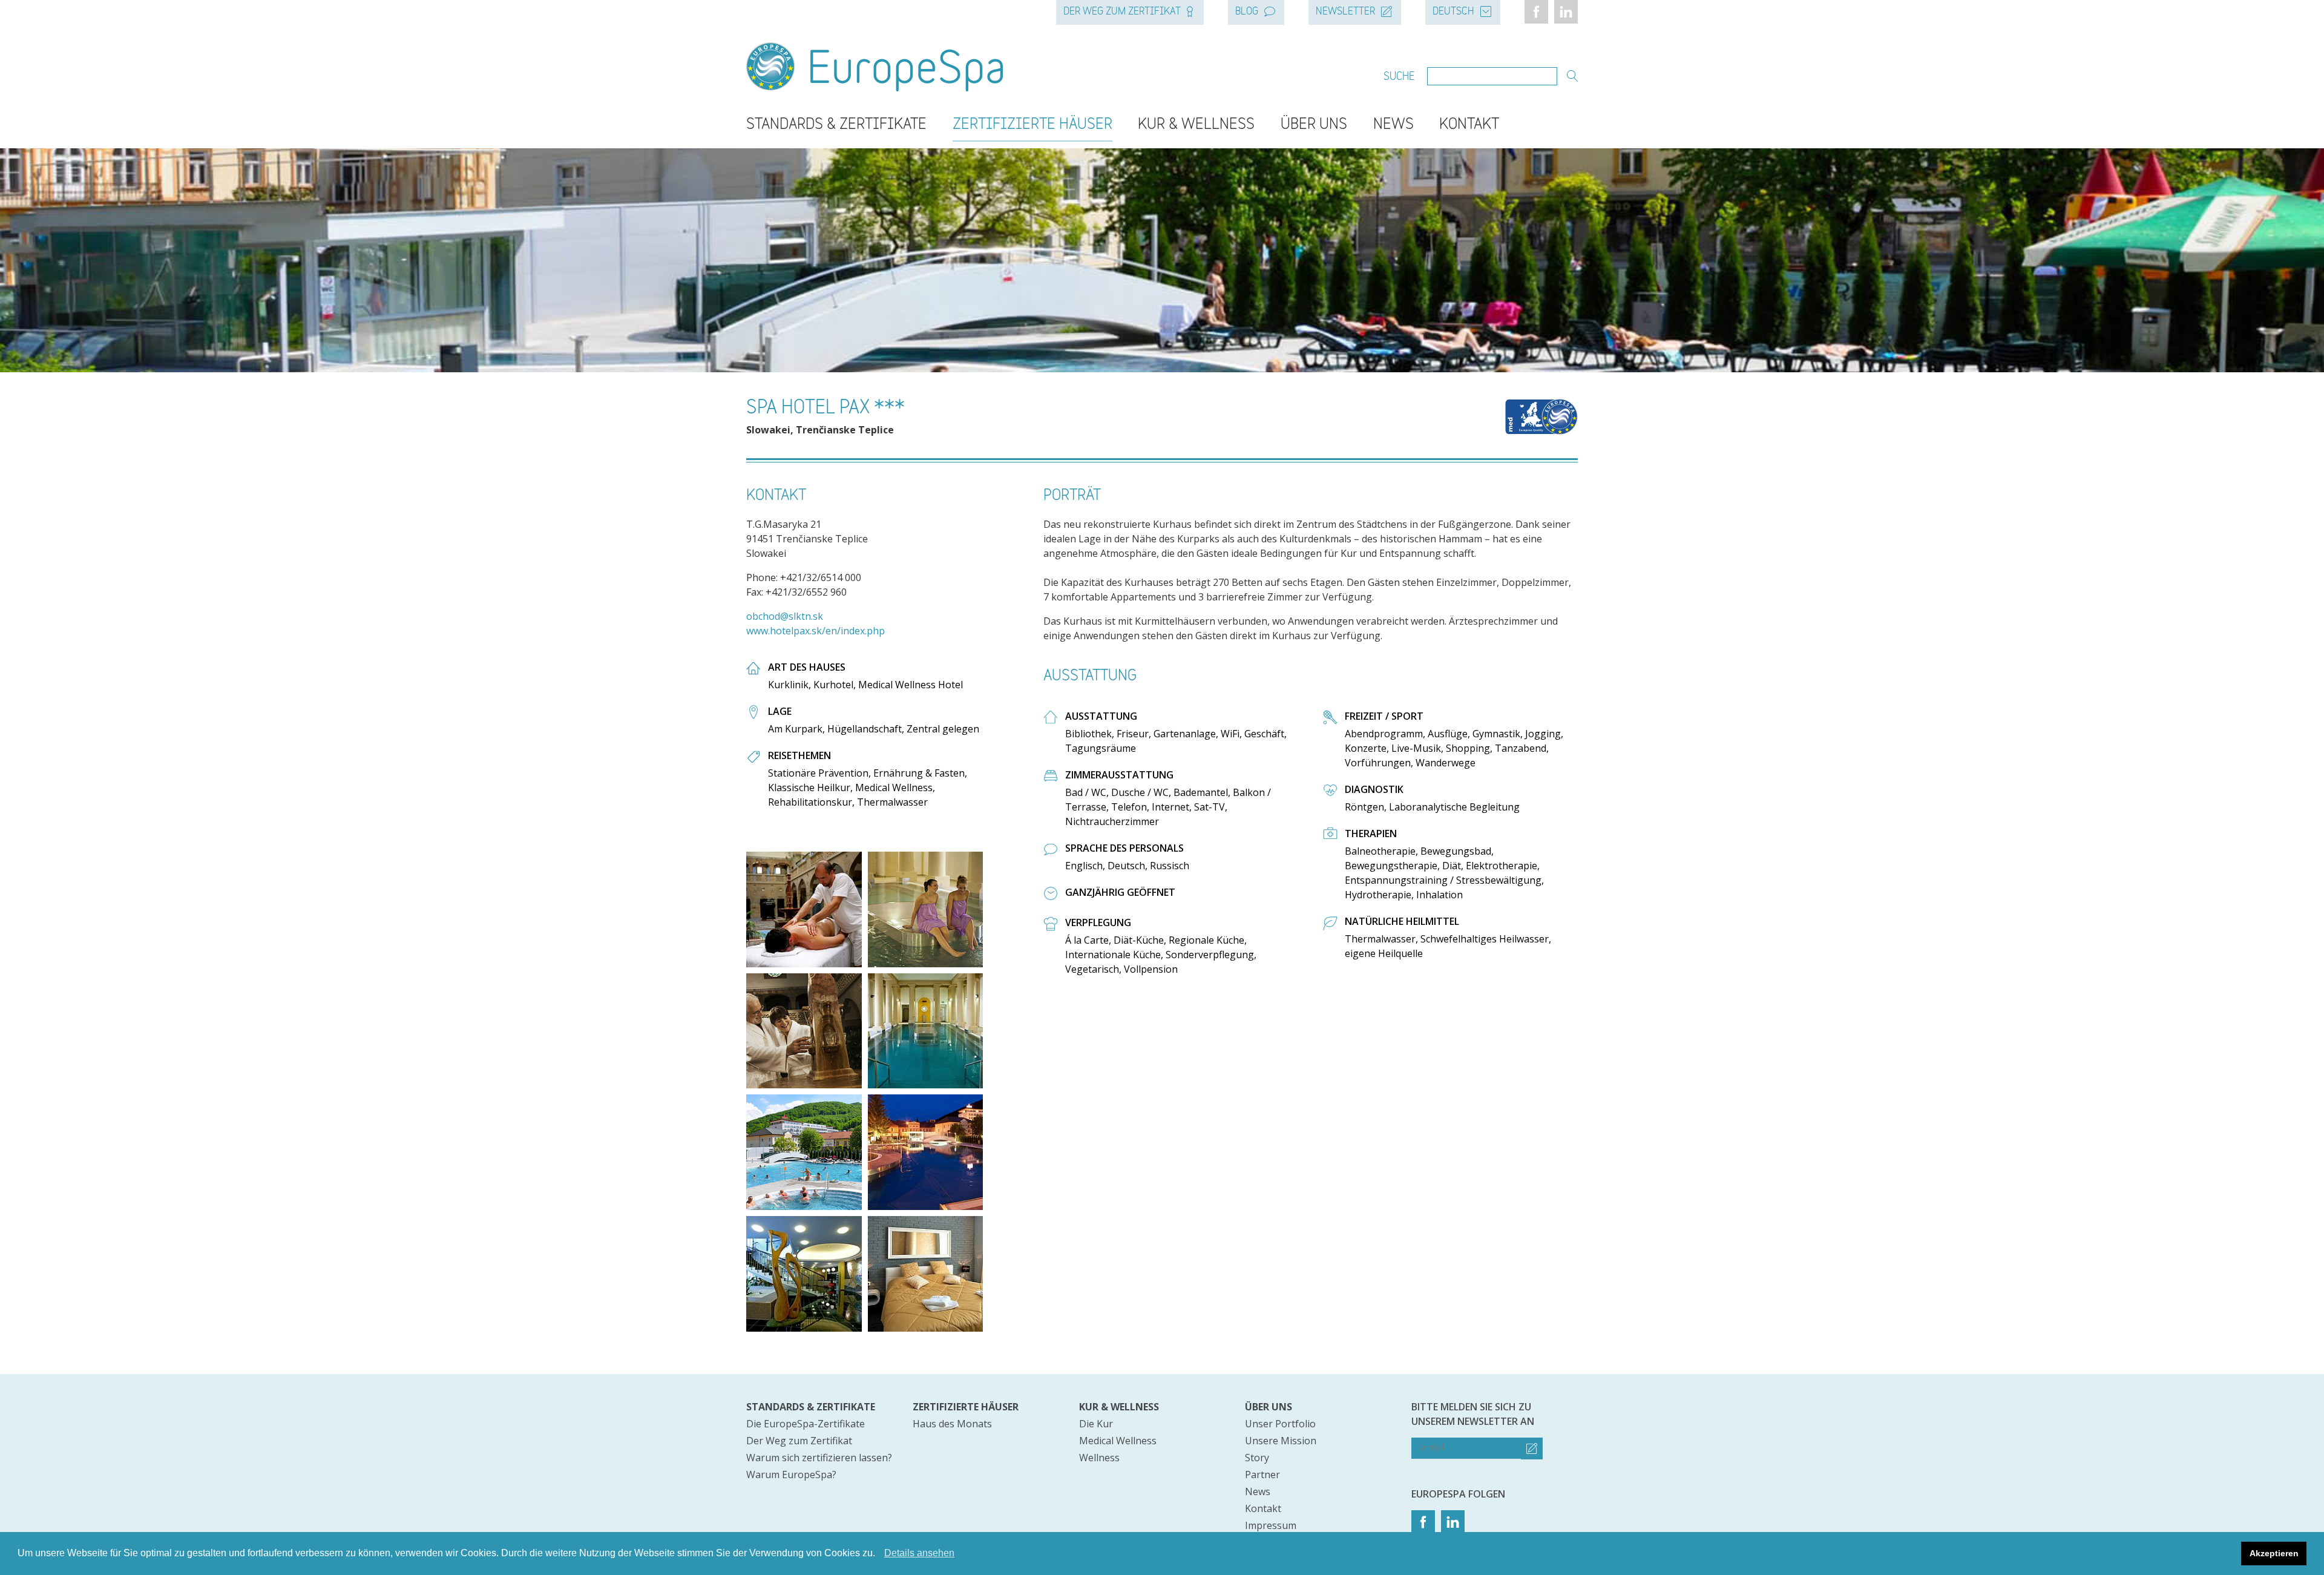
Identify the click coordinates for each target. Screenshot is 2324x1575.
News (1393, 125)
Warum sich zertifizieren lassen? (819, 1458)
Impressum (1271, 1525)
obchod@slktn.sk (785, 616)
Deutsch (1453, 12)
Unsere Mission (1281, 1441)
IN (1566, 12)
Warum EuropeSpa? (791, 1475)
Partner (1262, 1475)
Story (1257, 1458)
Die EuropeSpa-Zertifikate (806, 1424)
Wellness (1099, 1458)
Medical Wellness (1118, 1441)
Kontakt (1469, 125)
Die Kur (1096, 1424)
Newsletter (1345, 12)
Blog (1247, 12)
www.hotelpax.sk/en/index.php (816, 631)
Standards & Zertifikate (836, 125)
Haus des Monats (952, 1424)
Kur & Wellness (1196, 125)
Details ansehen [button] (919, 1553)
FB (1536, 12)
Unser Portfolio (1280, 1424)
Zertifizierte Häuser (1032, 125)
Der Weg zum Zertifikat (1122, 12)
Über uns (1314, 125)
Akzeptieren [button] (2274, 1553)
